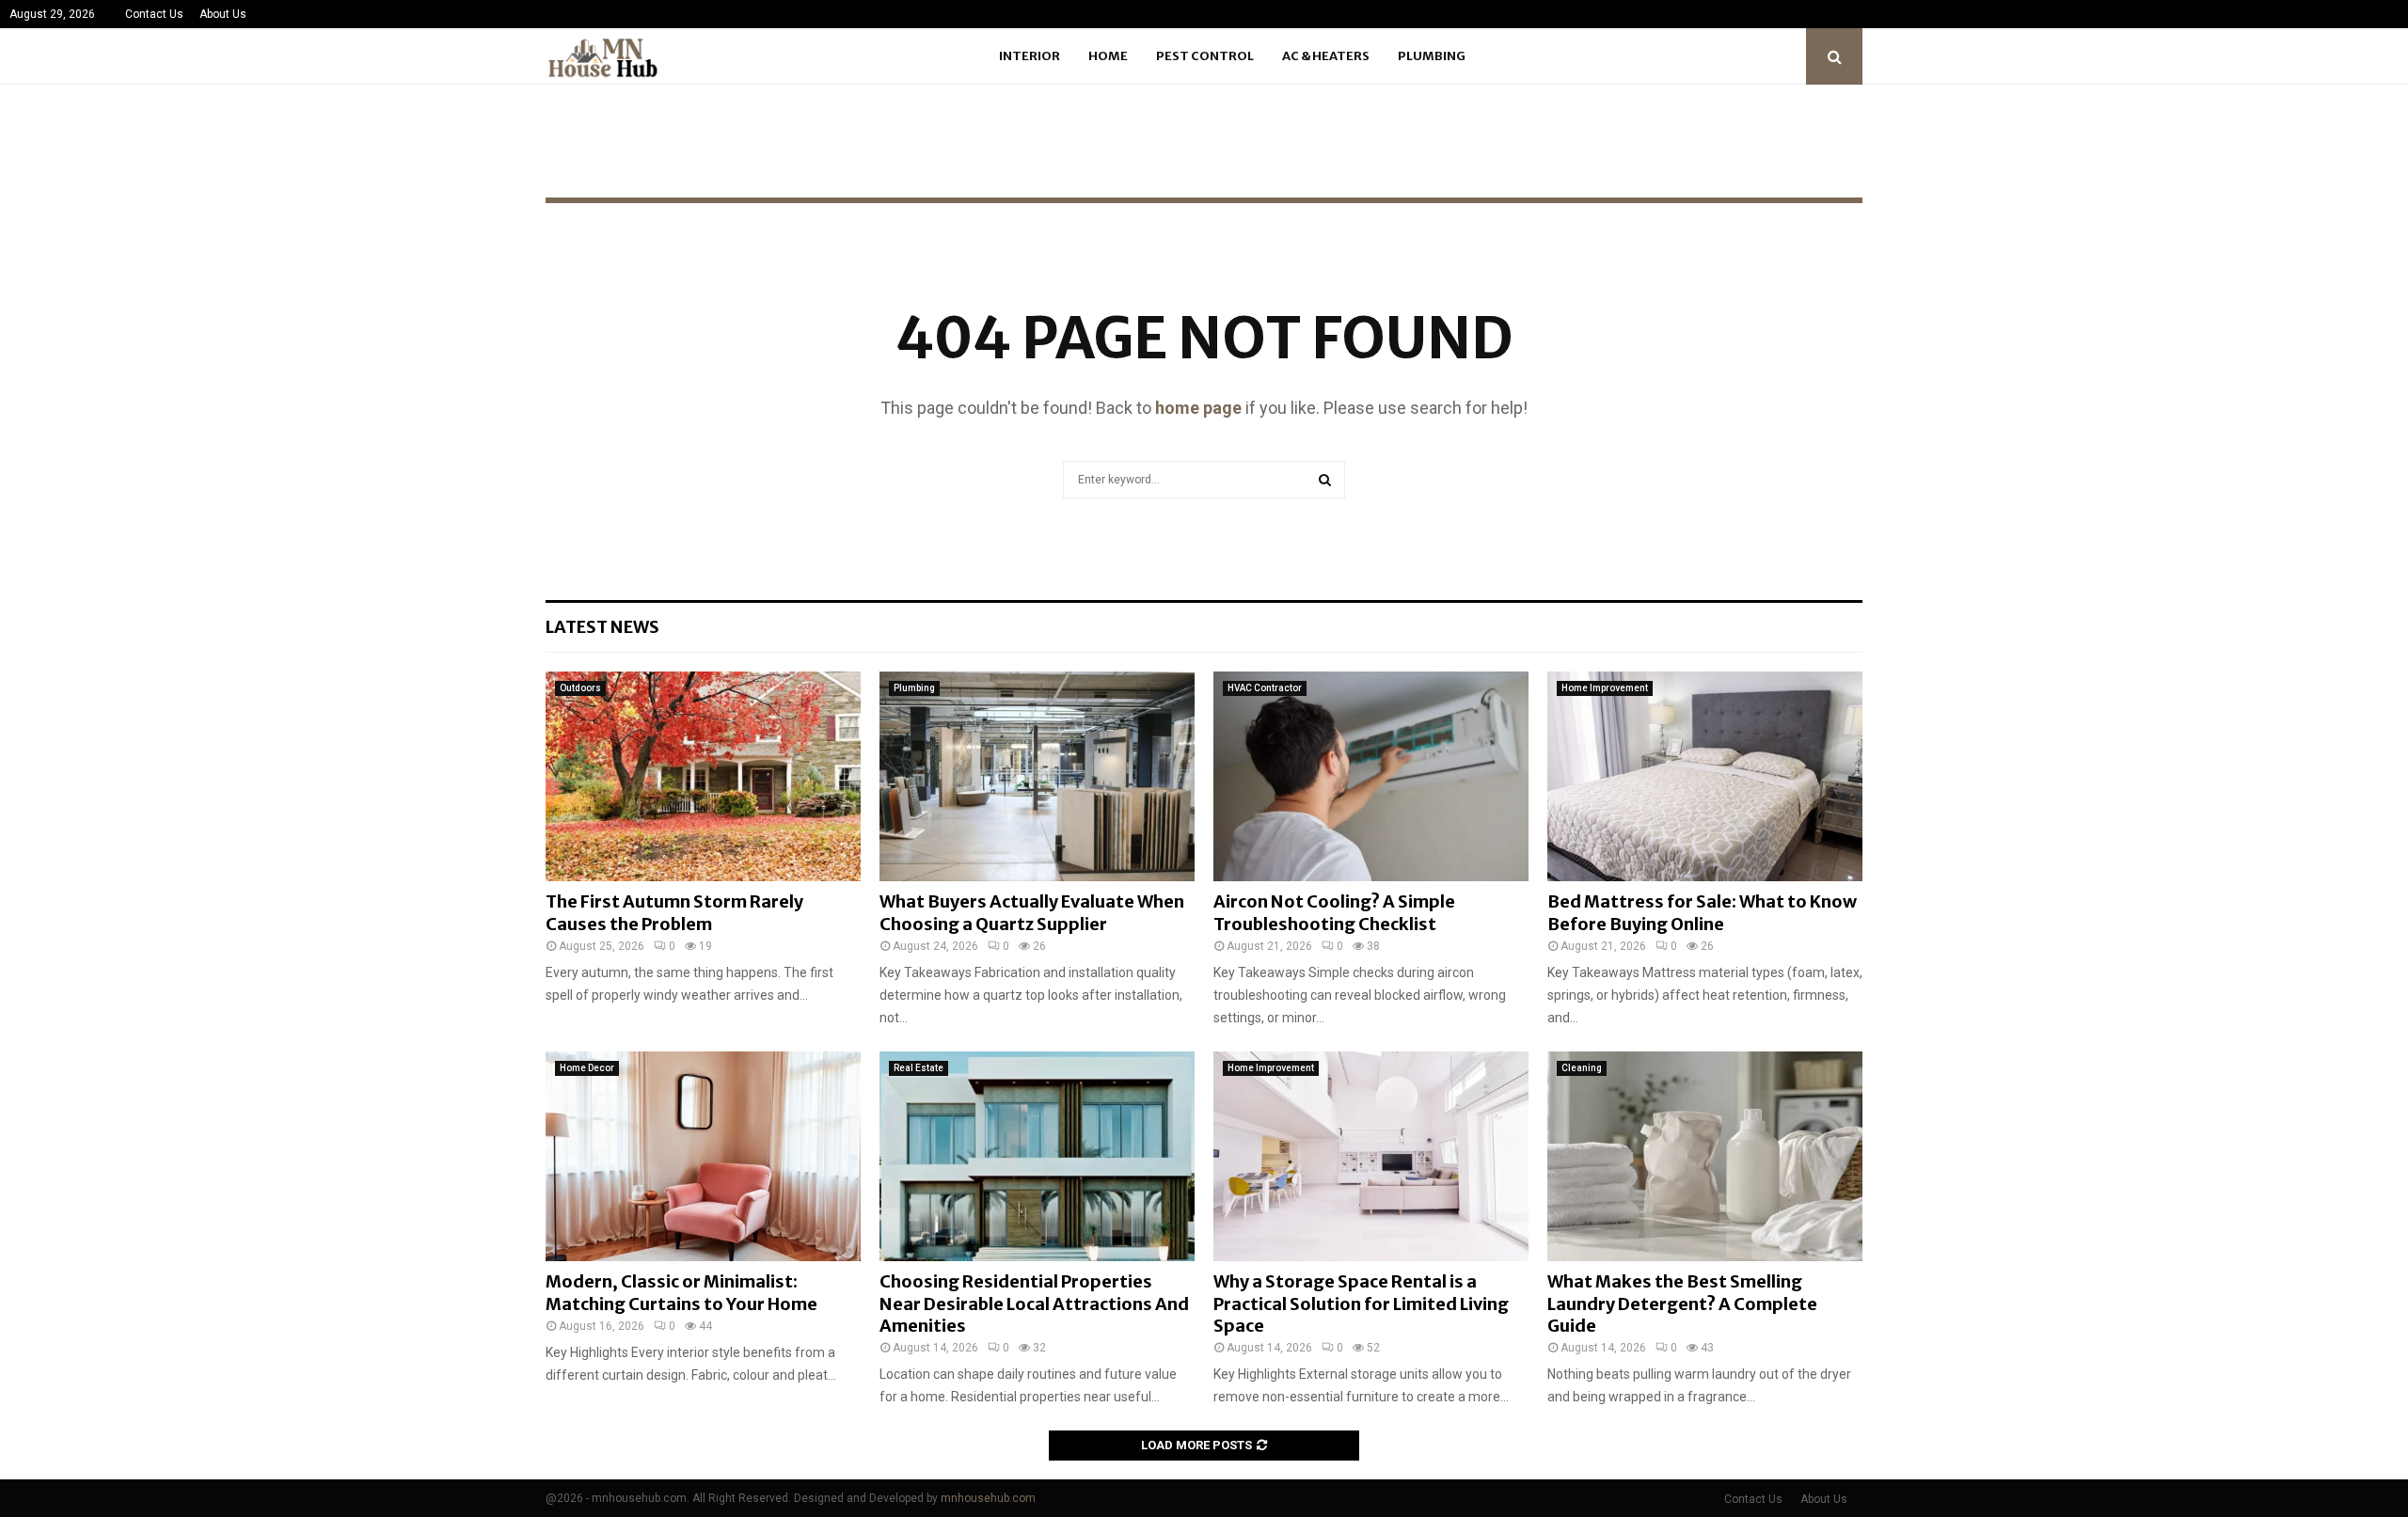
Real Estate (919, 1068)
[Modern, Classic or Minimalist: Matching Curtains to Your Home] (703, 1156)
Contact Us (154, 14)
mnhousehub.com (988, 1498)
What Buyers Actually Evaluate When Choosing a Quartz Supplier (1032, 912)
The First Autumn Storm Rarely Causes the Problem (674, 912)
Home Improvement (1605, 688)
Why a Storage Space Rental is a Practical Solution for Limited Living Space (1361, 1304)
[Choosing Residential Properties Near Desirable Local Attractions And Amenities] (1037, 1156)
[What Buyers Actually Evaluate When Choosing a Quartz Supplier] (1037, 776)
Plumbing (1432, 56)
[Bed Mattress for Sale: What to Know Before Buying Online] (1705, 776)
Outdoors (580, 688)
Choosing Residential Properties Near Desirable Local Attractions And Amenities (1034, 1304)
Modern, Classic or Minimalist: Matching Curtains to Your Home (681, 1292)
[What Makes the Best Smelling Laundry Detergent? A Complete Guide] (1705, 1156)
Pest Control (1205, 56)
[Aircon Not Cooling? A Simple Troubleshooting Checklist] (1371, 776)
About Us (223, 14)
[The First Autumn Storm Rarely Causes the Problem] (703, 776)
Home (1108, 56)
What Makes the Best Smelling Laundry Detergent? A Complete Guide (1682, 1304)
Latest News (602, 627)
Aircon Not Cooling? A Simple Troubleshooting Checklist (1334, 912)
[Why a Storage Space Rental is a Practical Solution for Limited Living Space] (1371, 1156)
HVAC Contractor (1265, 688)
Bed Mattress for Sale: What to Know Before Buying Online (1702, 912)
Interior (1030, 56)
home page (1198, 408)
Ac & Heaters (1326, 56)
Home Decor (587, 1068)
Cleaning (1582, 1068)
